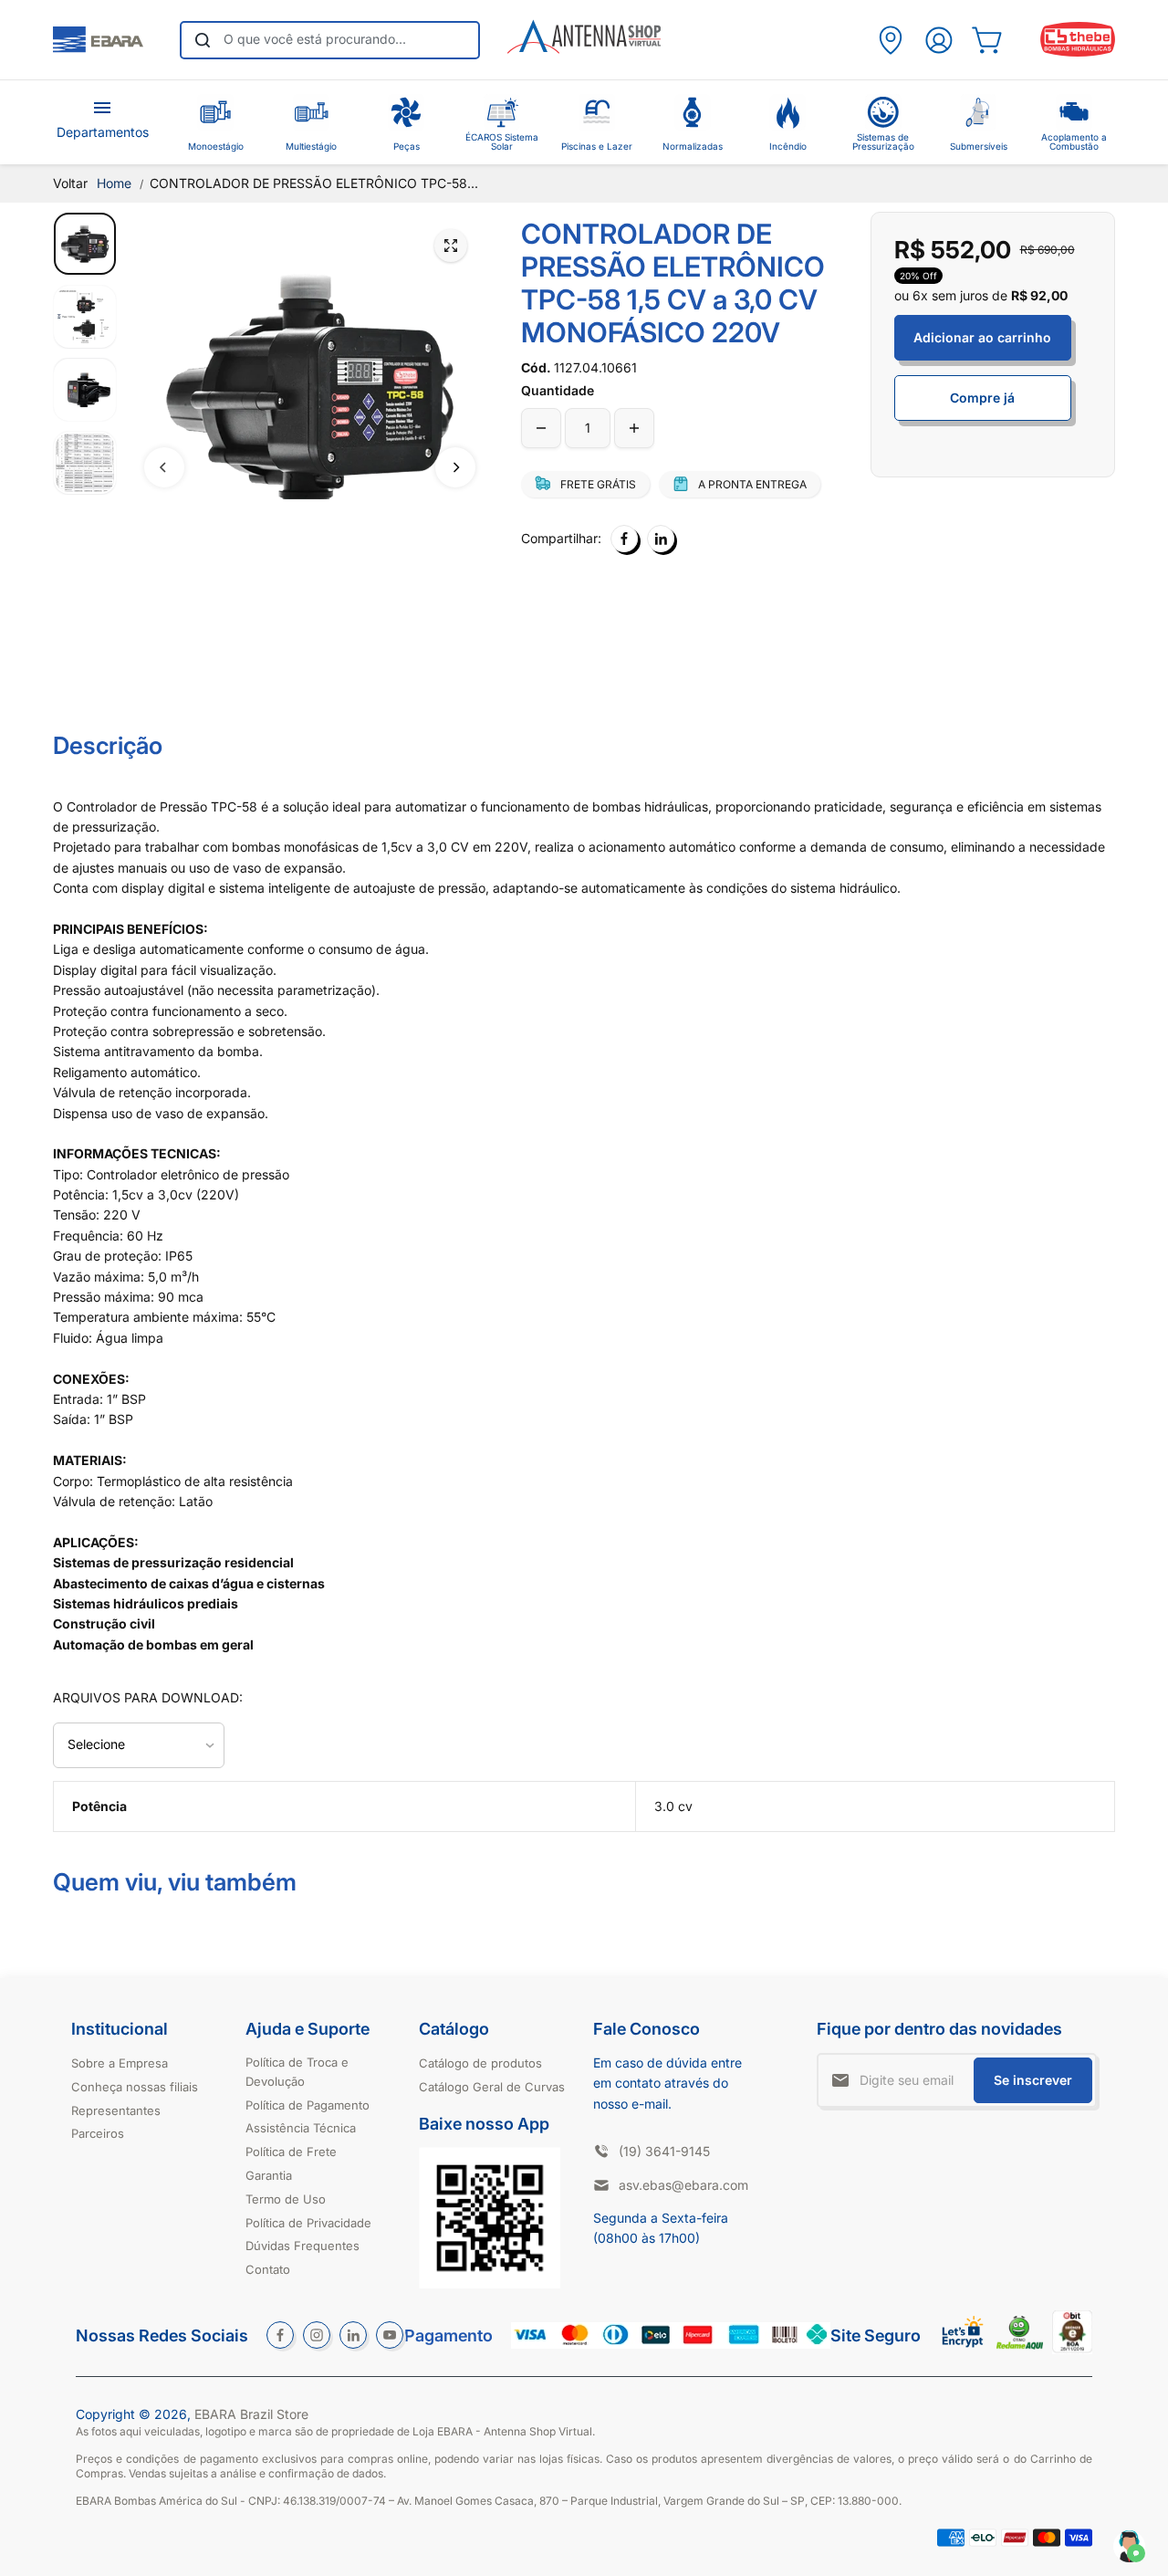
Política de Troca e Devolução (297, 2072)
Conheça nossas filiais (135, 2087)
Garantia (269, 2175)
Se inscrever (1033, 2080)
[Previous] (164, 467)
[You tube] (390, 2335)
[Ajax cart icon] (987, 40)
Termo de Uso (286, 2199)
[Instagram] (317, 2335)
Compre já (982, 398)
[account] (939, 40)
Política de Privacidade (308, 2223)
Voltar (70, 183)
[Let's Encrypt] (963, 2352)
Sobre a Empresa (120, 2063)
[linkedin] (353, 2335)
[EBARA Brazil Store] (98, 40)
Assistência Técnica (301, 2128)
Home (114, 183)
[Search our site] (203, 40)
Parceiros (98, 2133)
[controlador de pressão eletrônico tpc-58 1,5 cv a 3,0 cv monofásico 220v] (451, 246)
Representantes (116, 2110)
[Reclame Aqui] (1020, 2345)
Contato (268, 2269)
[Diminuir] (541, 428)
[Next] (455, 467)
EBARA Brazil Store (251, 2414)
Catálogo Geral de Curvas (492, 2087)
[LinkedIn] (661, 539)
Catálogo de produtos (480, 2063)
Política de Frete (291, 2152)
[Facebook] (624, 539)
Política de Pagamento (308, 2105)
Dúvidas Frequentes (302, 2246)
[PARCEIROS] (891, 40)
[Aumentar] (634, 428)
